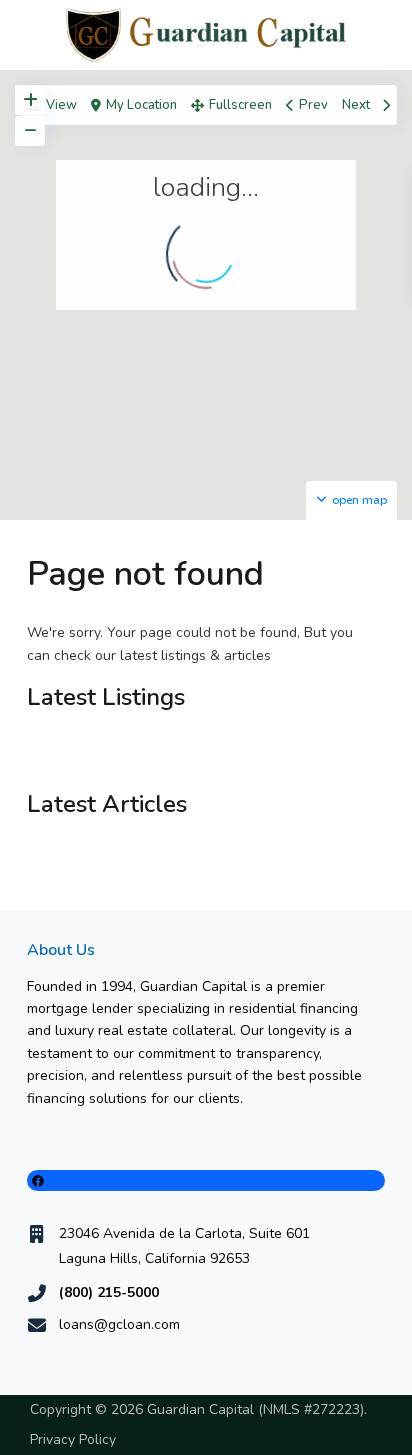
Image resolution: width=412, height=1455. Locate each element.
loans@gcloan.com (119, 1324)
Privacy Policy (73, 1439)
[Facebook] (206, 1180)
